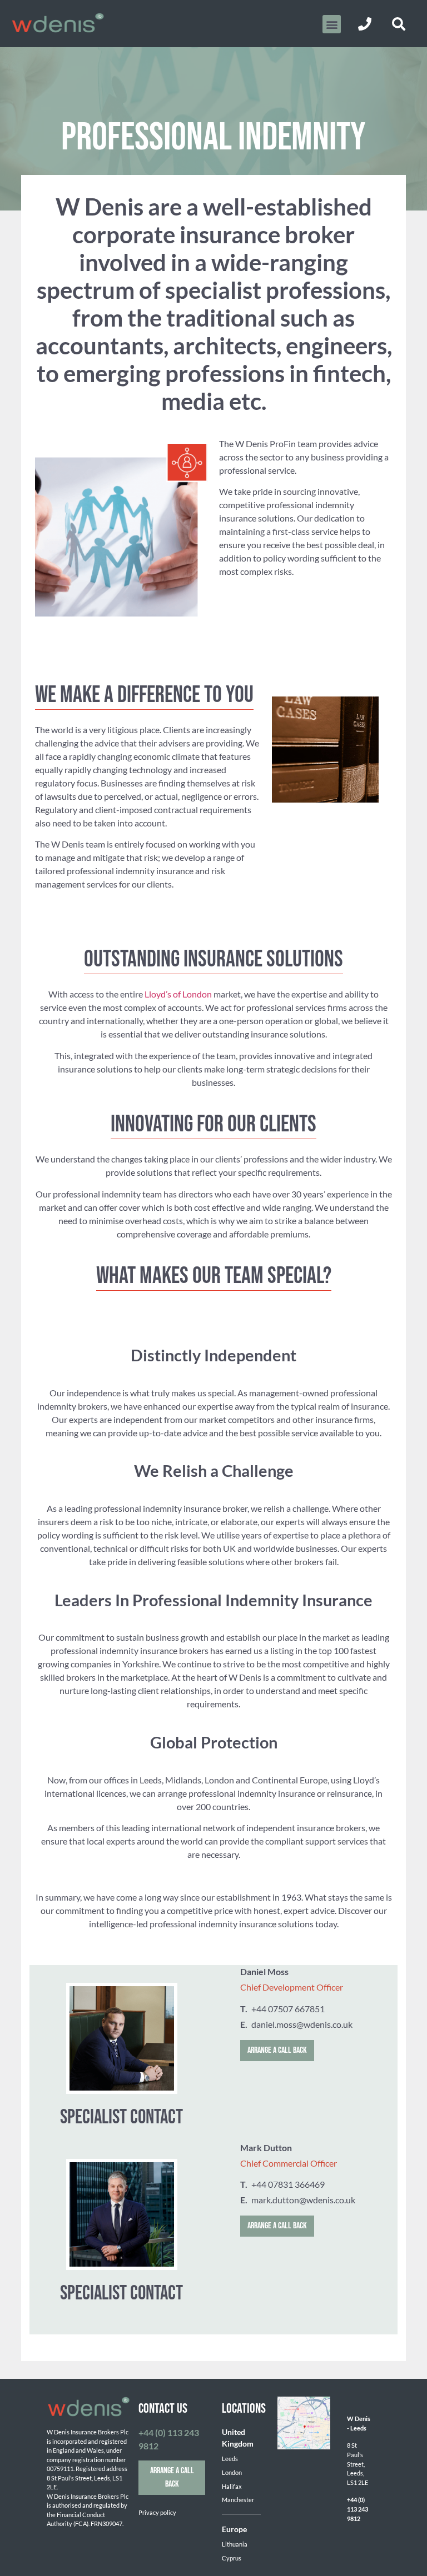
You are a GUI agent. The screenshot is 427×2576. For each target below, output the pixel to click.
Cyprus (232, 2558)
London (232, 2472)
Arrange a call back (277, 2050)
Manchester (238, 2500)
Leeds (230, 2459)
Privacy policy (157, 2512)
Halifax (232, 2486)
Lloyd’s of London (178, 994)
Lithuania (235, 2544)
